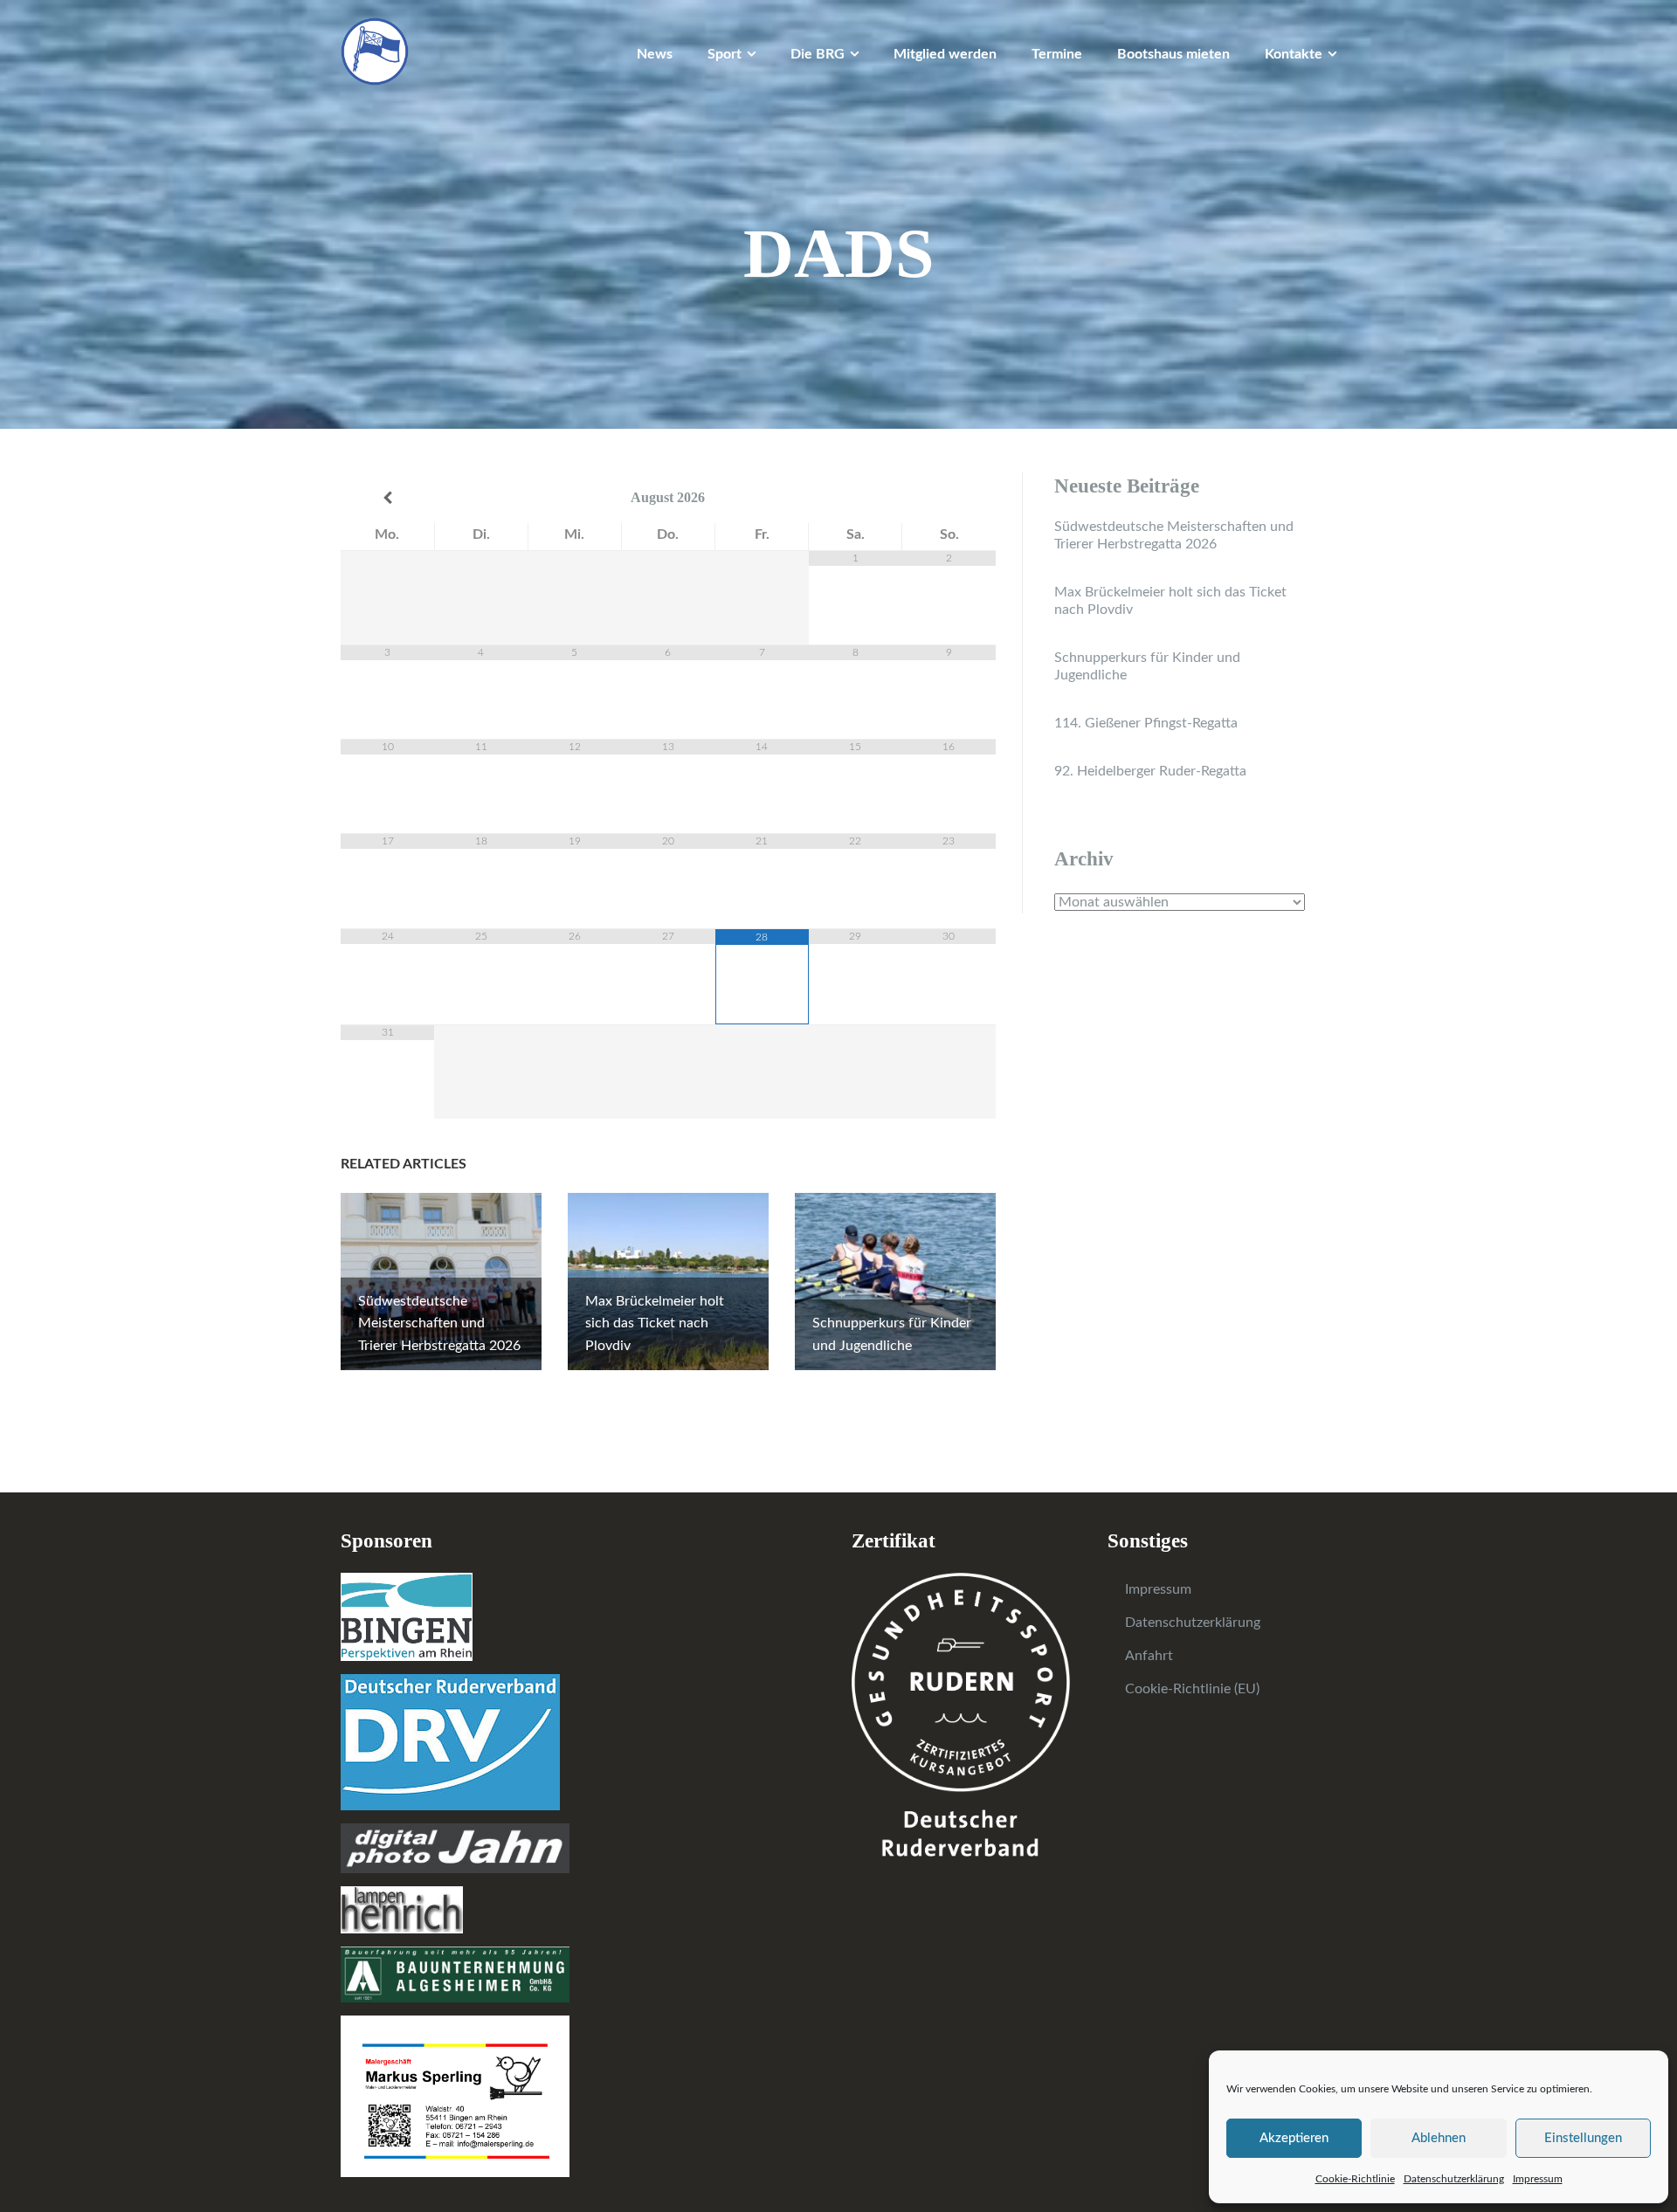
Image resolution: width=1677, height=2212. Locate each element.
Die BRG (818, 54)
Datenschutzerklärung (1454, 2179)
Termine (1057, 54)
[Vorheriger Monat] (387, 498)
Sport (725, 54)
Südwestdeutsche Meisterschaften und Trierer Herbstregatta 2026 (1174, 535)
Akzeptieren (1294, 2138)
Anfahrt (1149, 1656)
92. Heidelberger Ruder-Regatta (1150, 771)
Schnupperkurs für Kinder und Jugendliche (1147, 666)
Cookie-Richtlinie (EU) (1192, 1689)
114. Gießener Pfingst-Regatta (1146, 723)
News (655, 54)
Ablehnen (1439, 2138)
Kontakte (1294, 54)
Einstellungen (1583, 2138)
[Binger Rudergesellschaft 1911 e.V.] (375, 51)
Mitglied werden (945, 54)
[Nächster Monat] (949, 498)
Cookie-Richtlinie (1355, 2179)
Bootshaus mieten (1173, 54)
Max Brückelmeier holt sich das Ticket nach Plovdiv (1170, 601)
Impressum (1538, 2179)
